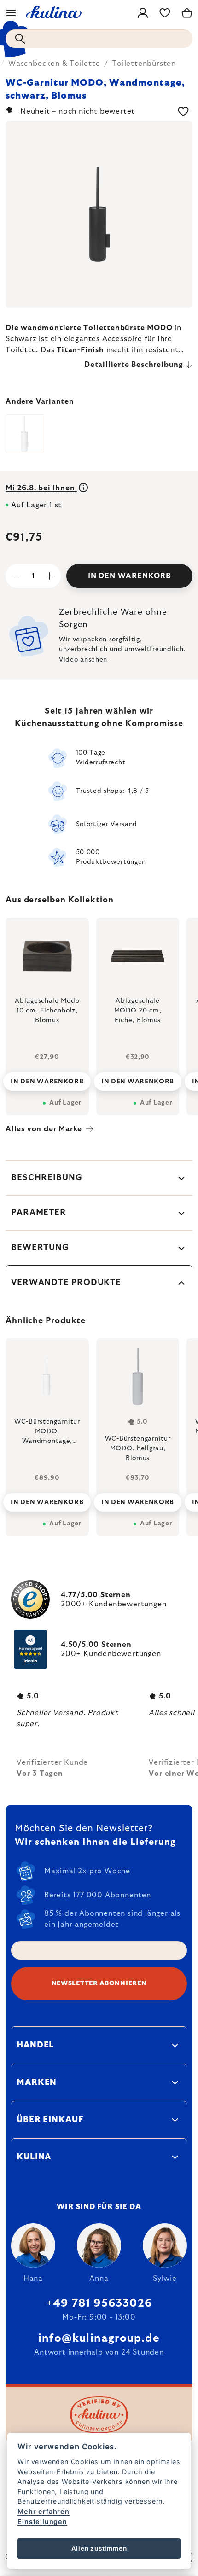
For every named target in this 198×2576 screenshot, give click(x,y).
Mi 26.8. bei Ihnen (41, 488)
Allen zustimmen (99, 2548)
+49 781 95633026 (99, 2303)
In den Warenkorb (129, 576)
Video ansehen (83, 660)
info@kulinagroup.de (99, 2338)
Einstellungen (42, 2521)
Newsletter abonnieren (99, 1983)
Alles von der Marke (44, 1129)
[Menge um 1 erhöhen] (50, 576)
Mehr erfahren (43, 2511)
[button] (47, 1500)
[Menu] (11, 13)
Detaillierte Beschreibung (134, 365)
